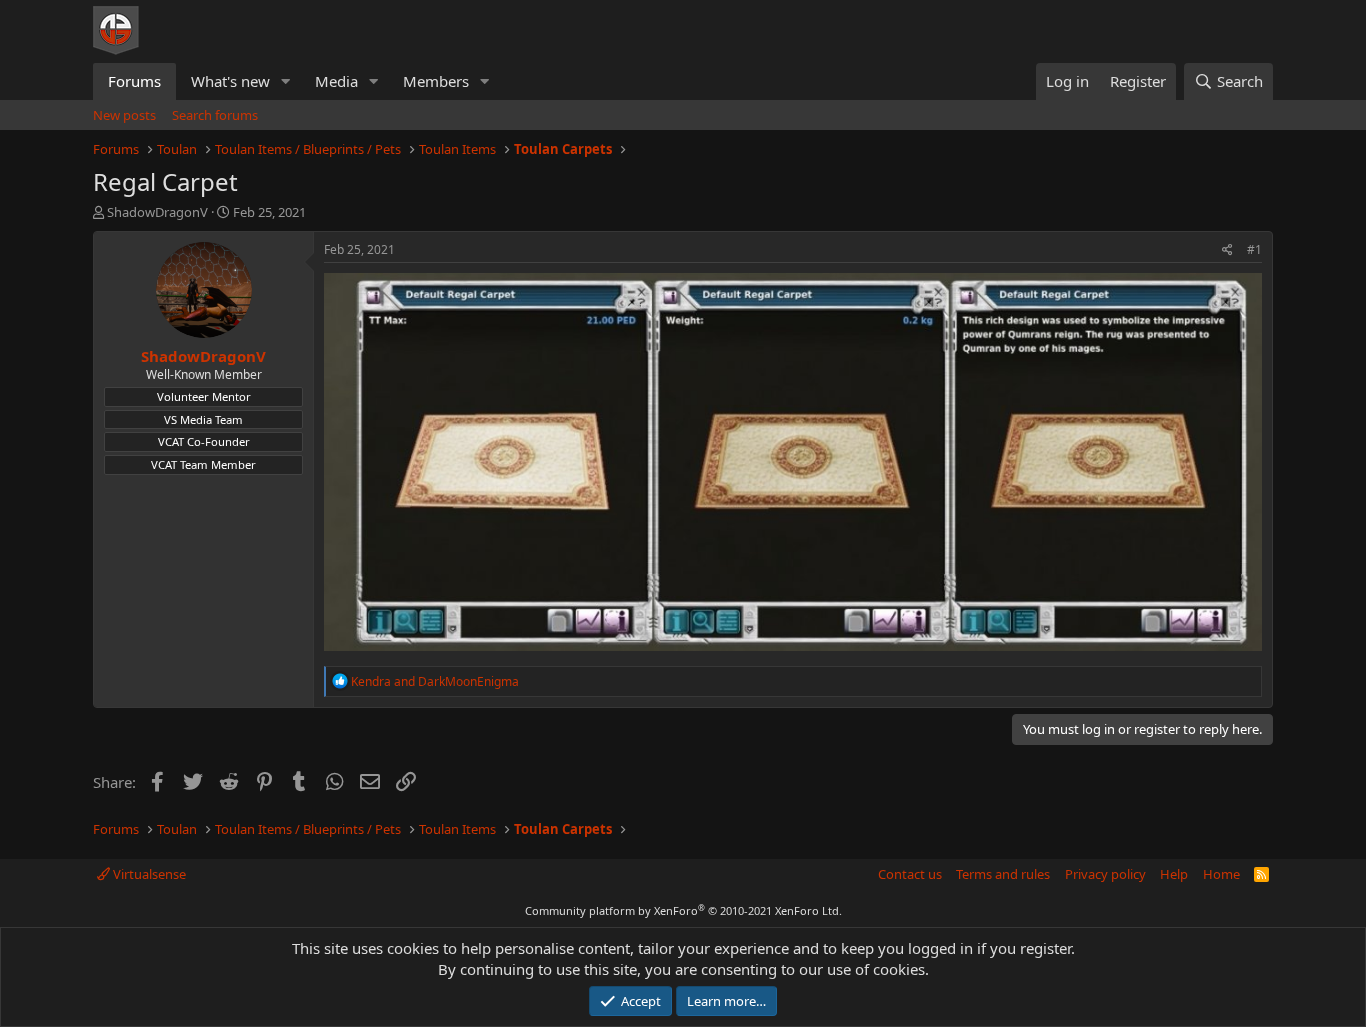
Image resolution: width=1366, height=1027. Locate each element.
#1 (1254, 249)
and (435, 681)
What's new (230, 81)
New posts (124, 115)
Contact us (910, 874)
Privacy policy (1105, 874)
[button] (286, 81)
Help (1174, 874)
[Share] (1227, 250)
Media (336, 81)
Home (1221, 874)
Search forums (215, 115)
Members (436, 81)
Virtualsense (148, 874)
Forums (134, 81)
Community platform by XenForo (683, 910)
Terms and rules (1003, 874)
